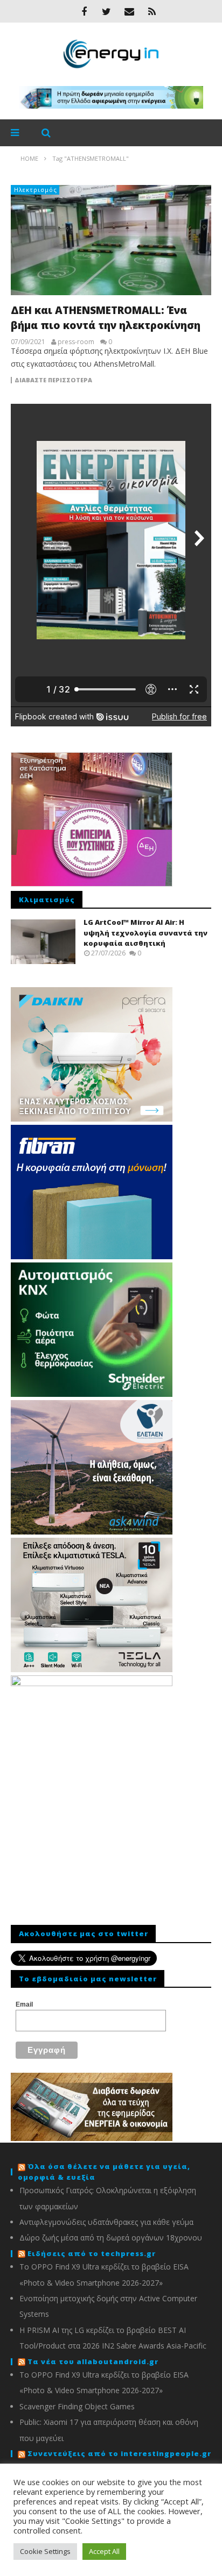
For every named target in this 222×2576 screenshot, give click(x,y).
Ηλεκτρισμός (36, 190)
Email (24, 2004)
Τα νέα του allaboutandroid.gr (93, 2361)
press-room (76, 342)
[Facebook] (84, 11)
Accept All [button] (104, 2551)
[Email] (129, 11)
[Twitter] (107, 11)
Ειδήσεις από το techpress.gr (92, 2253)
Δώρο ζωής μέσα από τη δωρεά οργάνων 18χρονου (111, 2238)
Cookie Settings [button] (45, 2551)
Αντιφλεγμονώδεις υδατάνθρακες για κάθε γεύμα (106, 2222)
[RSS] (152, 11)
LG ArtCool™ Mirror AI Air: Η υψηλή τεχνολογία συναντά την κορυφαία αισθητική (145, 933)
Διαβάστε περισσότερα (53, 380)
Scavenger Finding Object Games (77, 2406)
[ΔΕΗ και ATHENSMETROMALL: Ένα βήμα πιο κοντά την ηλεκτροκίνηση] (111, 240)
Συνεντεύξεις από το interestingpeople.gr (119, 2453)
